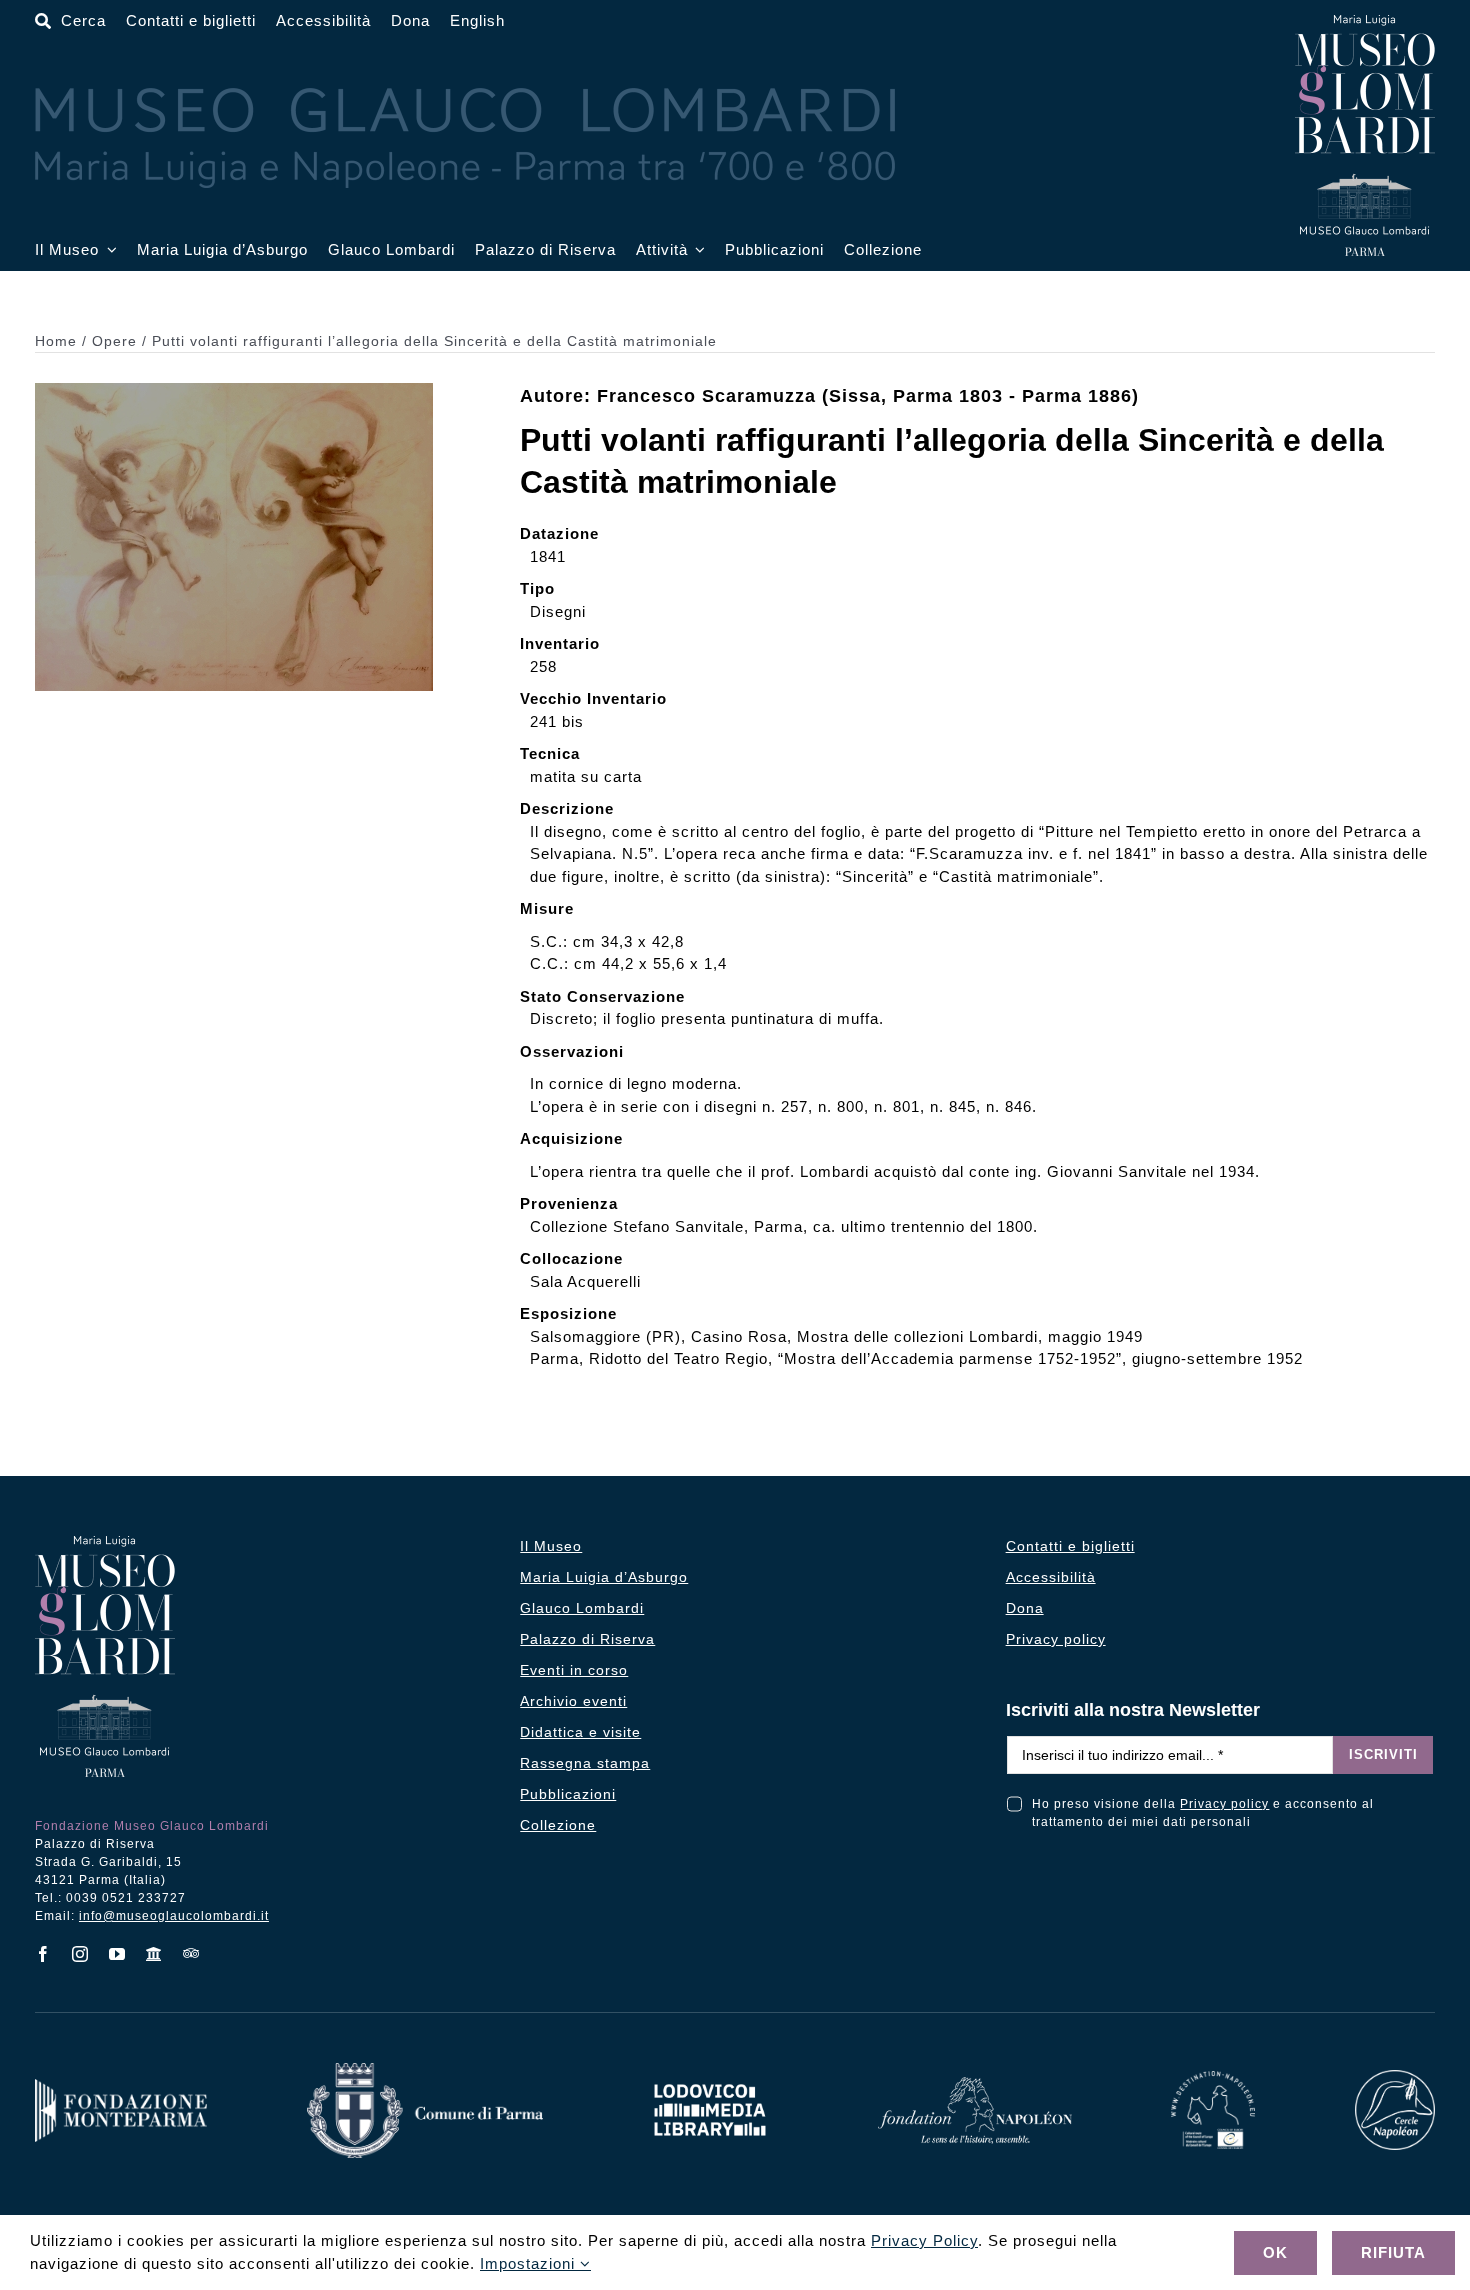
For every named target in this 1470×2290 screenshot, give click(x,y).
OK (1275, 2252)
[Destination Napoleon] (1213, 2078)
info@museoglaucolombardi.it (174, 1916)
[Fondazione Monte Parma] (121, 2086)
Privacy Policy (924, 2240)
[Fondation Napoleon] (975, 2084)
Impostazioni (530, 2263)
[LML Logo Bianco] (710, 2078)
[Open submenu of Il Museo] (108, 250)
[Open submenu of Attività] (697, 250)
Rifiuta (1393, 2252)
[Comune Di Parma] (425, 2070)
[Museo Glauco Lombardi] (1365, 22)
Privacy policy (1224, 1804)
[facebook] (43, 1954)
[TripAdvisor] (191, 1953)
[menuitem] (477, 21)
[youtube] (117, 1954)
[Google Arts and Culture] (154, 1954)
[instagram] (80, 1954)
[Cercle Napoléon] (1395, 2077)
